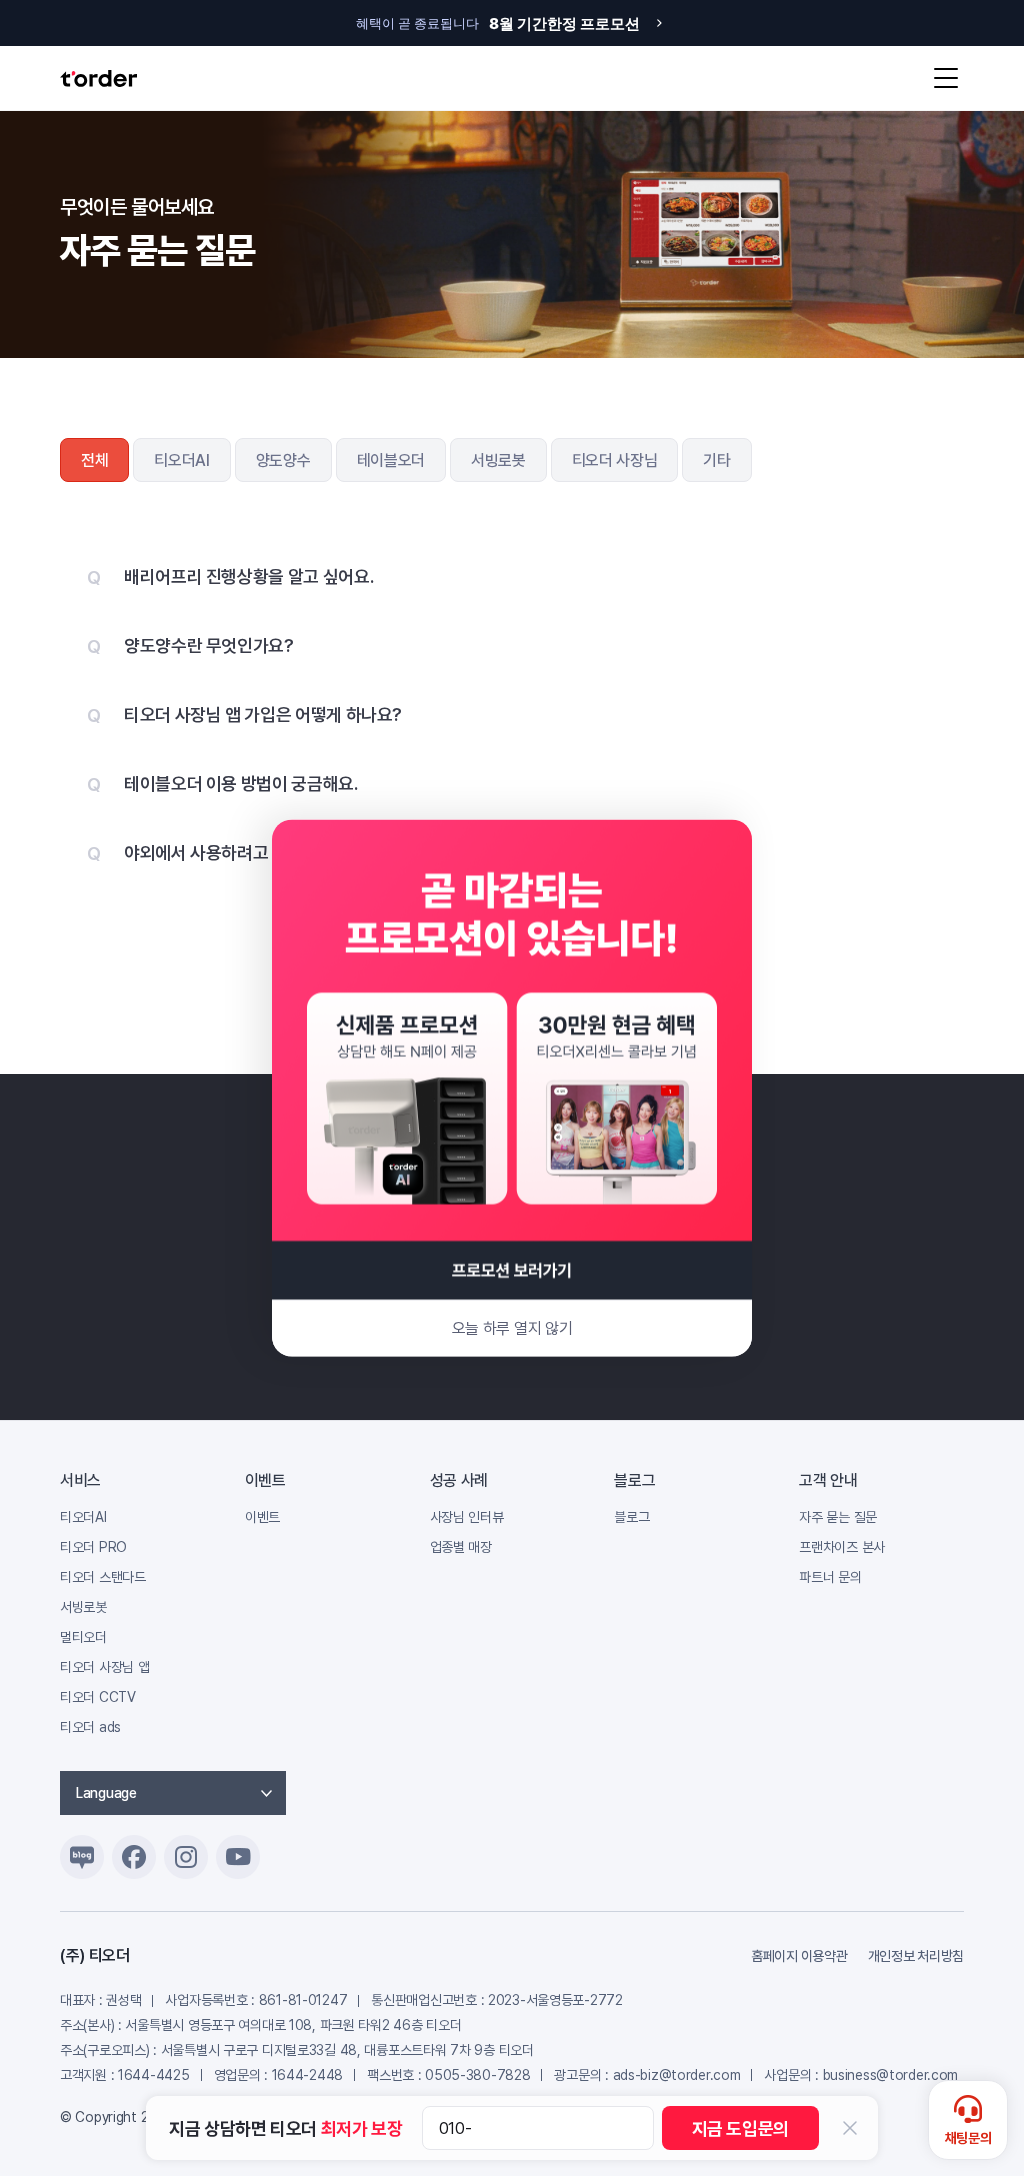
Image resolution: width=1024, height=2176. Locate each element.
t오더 (98, 78)
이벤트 (262, 1517)
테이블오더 (391, 460)
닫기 (850, 2128)
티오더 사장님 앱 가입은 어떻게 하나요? (263, 714)
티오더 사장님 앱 (104, 1667)
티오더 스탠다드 (103, 1577)
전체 (94, 460)
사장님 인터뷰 (467, 1517)
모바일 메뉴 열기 (946, 78)
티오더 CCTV (98, 1697)
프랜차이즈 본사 (842, 1547)
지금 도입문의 (740, 2128)
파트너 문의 (830, 1577)
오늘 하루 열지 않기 (512, 1328)
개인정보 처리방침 (916, 1956)
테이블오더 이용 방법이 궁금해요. (241, 783)
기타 (716, 460)
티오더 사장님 (615, 460)
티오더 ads (90, 1727)
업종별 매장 (461, 1547)
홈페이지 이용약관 (799, 1956)
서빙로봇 (498, 460)
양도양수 (283, 460)
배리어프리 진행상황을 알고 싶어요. (248, 576)
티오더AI (181, 460)
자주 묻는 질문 (838, 1517)
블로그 (631, 1517)
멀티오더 (83, 1637)
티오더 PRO (93, 1547)
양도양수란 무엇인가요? (209, 645)
